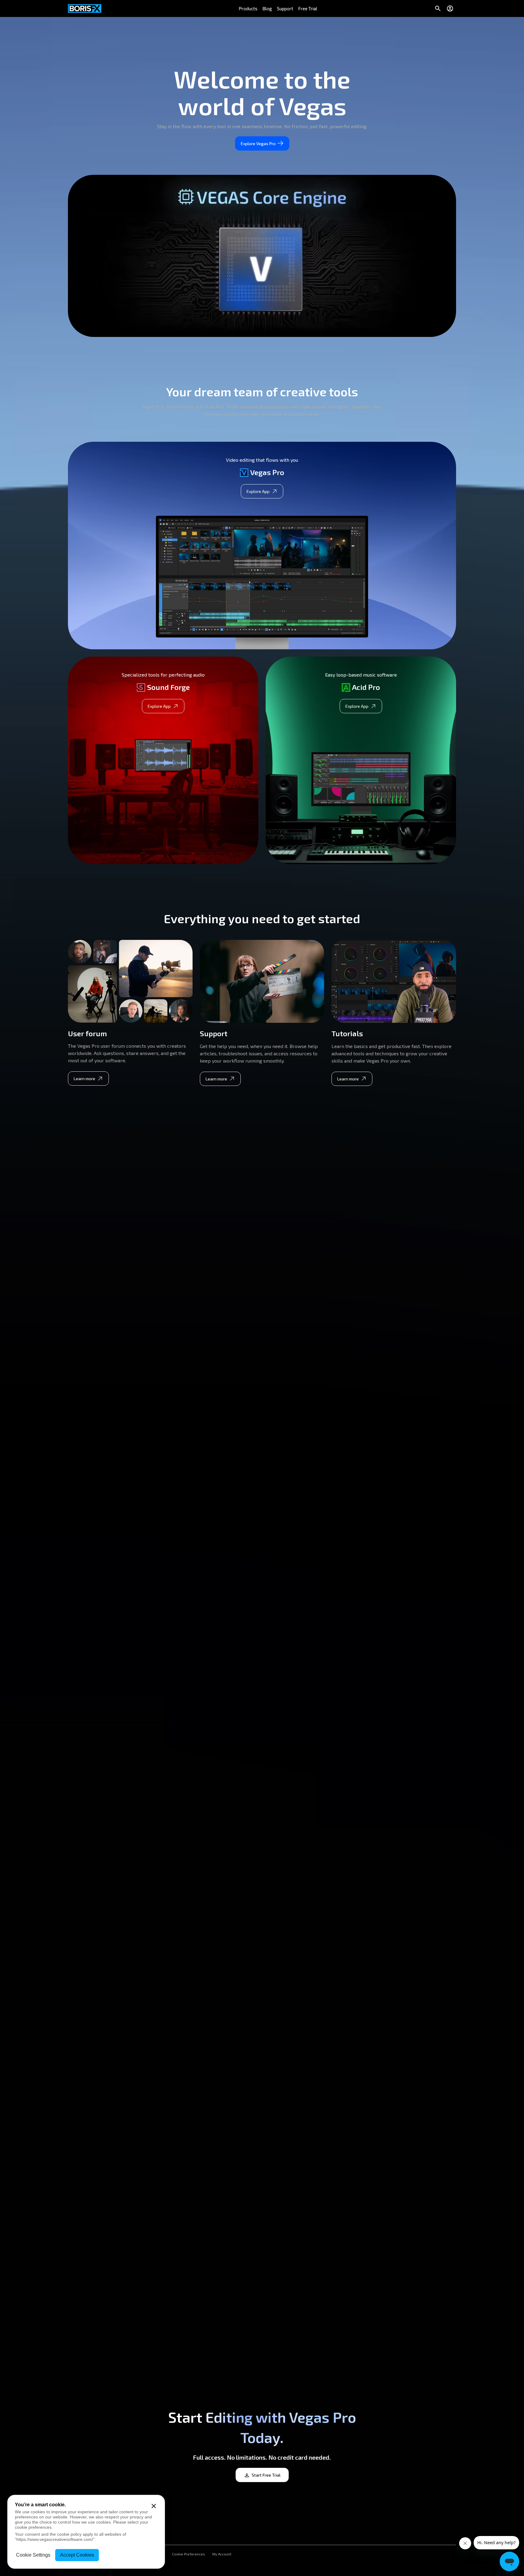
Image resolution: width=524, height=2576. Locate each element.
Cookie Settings (33, 2555)
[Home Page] (85, 8)
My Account (222, 2554)
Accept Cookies (77, 2555)
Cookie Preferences (188, 2554)
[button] (248, 8)
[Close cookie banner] (154, 2506)
